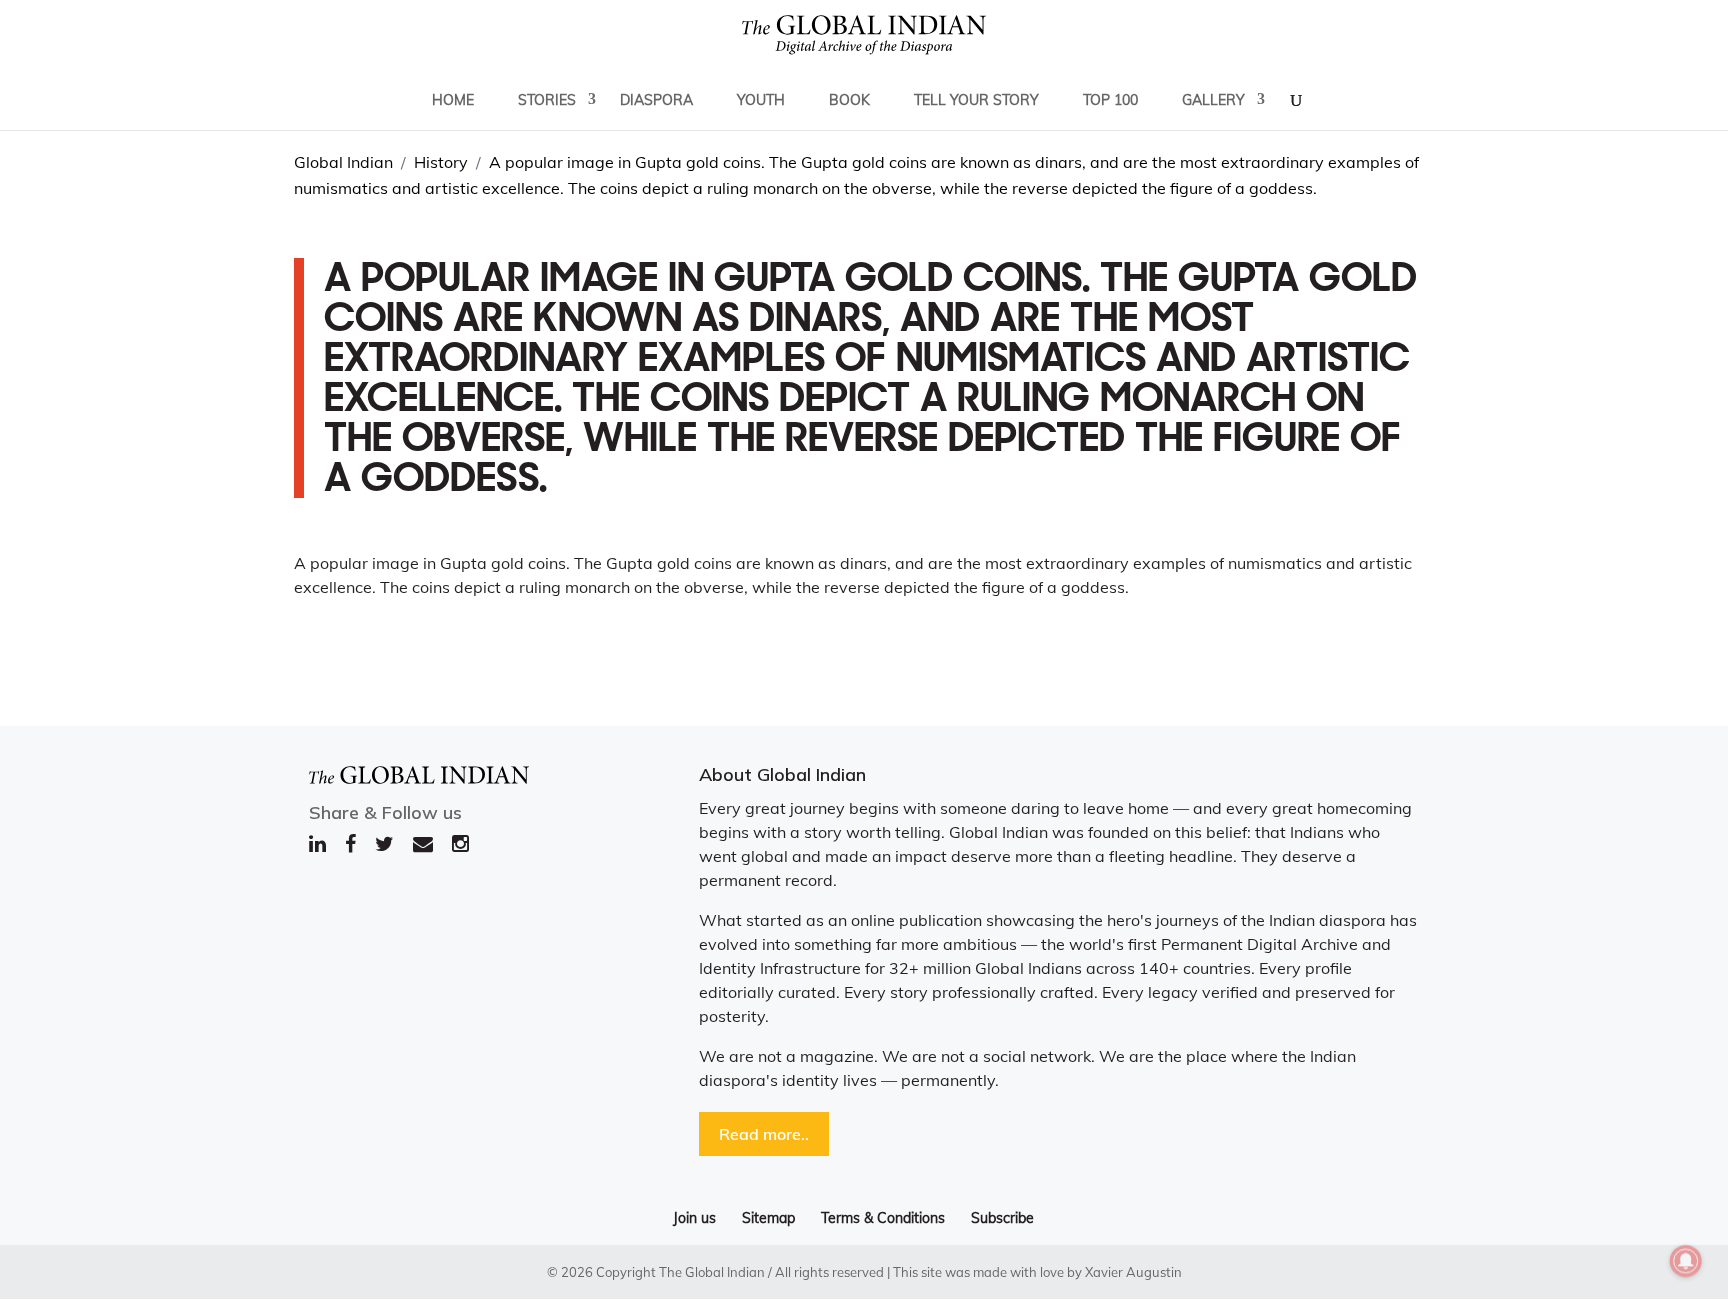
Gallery (1213, 100)
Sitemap (768, 1218)
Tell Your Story (976, 100)
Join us (694, 1218)
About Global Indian (782, 774)
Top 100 (1110, 100)
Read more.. (764, 1134)
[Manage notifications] (1686, 1261)
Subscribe (1002, 1218)
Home (453, 100)
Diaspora (656, 100)
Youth (761, 100)
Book (849, 100)
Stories (547, 100)
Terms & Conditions (883, 1218)
